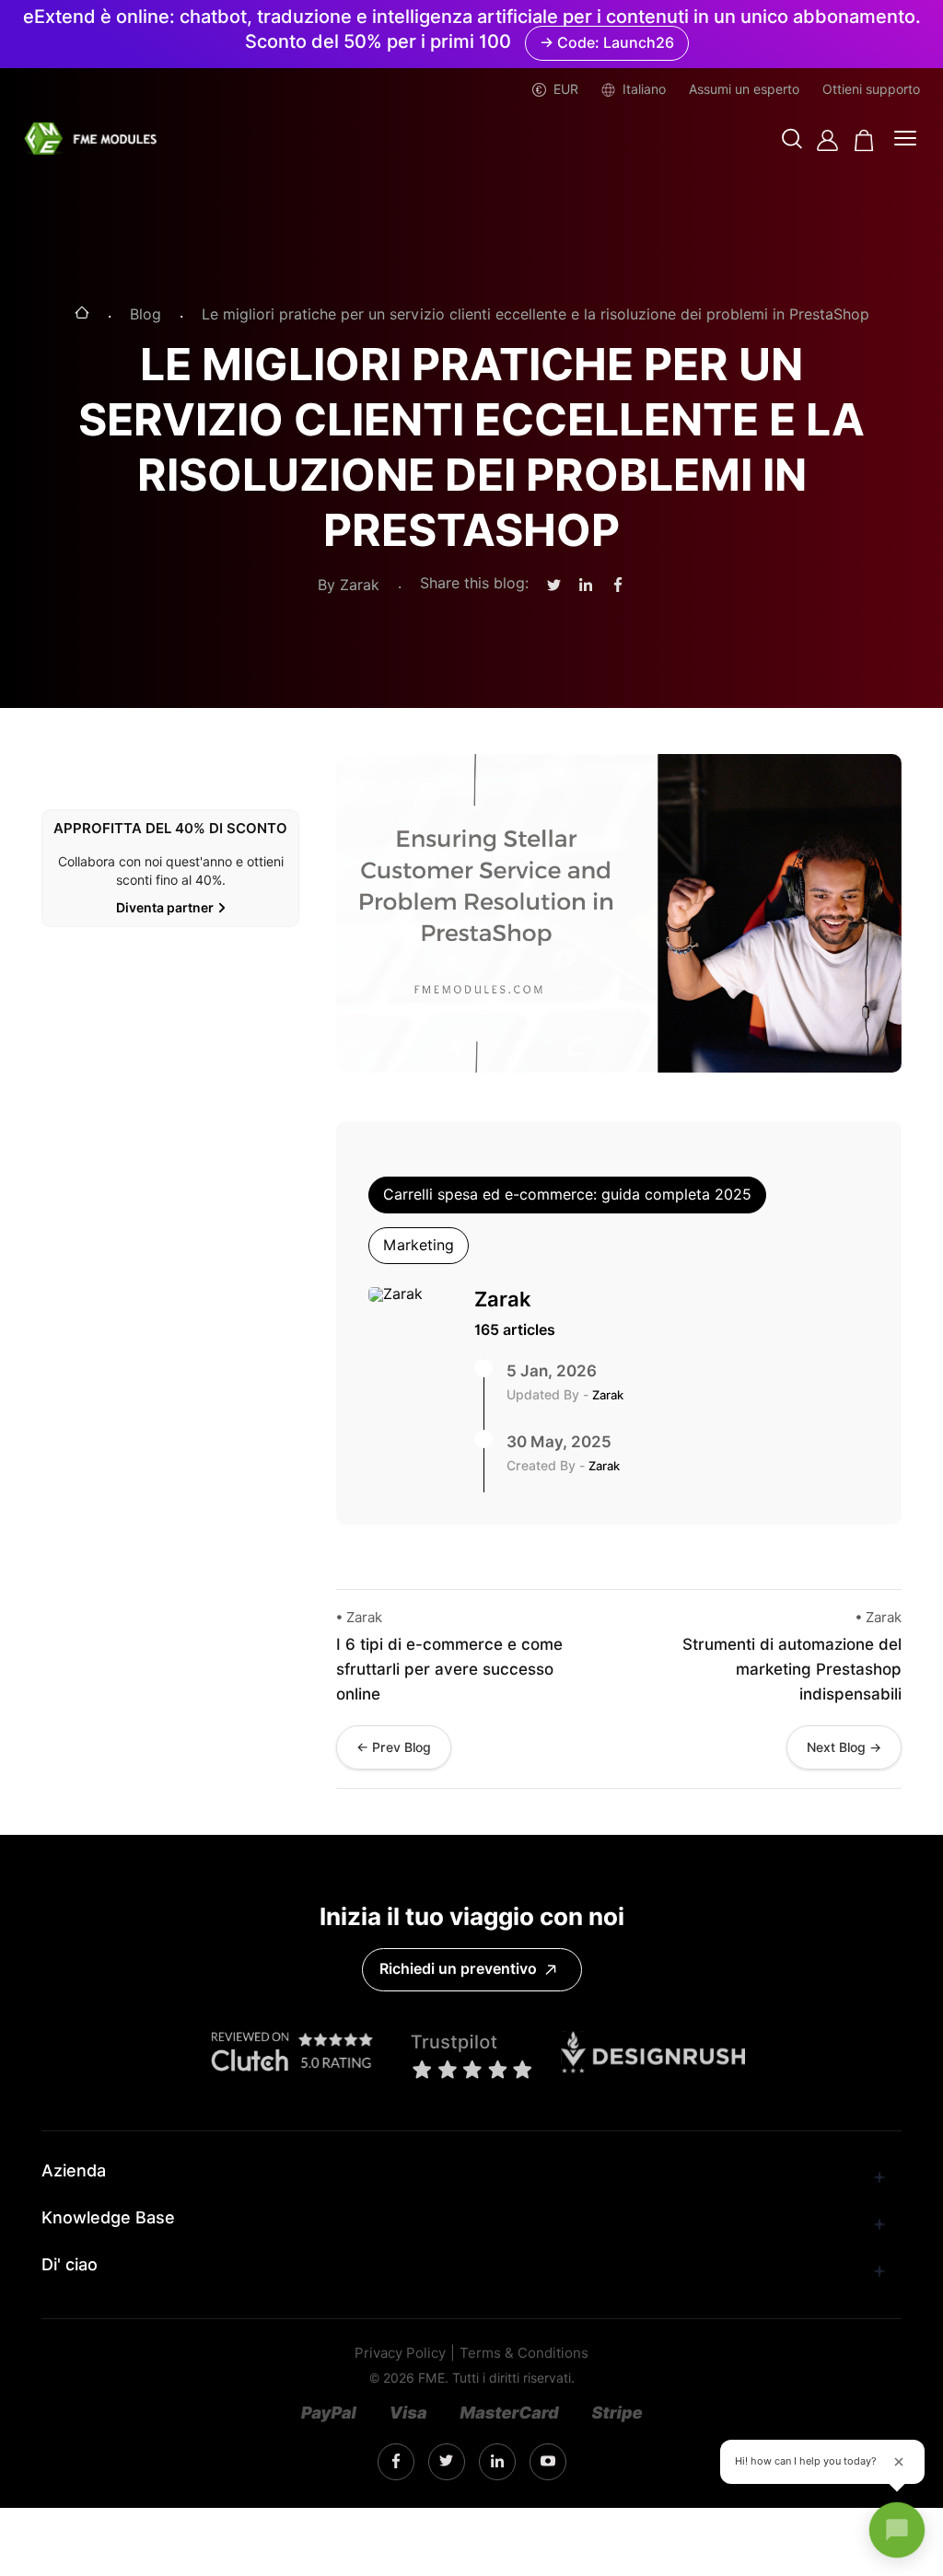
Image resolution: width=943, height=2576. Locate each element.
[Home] (82, 314)
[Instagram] (396, 2462)
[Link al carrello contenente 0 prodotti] (864, 140)
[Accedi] (827, 140)
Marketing (419, 1245)
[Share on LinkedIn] (586, 586)
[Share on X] (554, 586)
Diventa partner (165, 908)
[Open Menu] (905, 140)
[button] (792, 140)
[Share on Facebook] (618, 586)
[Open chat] (897, 2530)
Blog (146, 315)
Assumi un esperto (744, 89)
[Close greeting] (899, 2462)
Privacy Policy (400, 2354)
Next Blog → (844, 1747)
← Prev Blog (394, 1747)
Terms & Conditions (524, 2354)
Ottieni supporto (871, 89)
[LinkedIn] (446, 2461)
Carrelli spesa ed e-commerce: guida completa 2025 (567, 1195)
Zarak (503, 1299)
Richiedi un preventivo (458, 1969)
